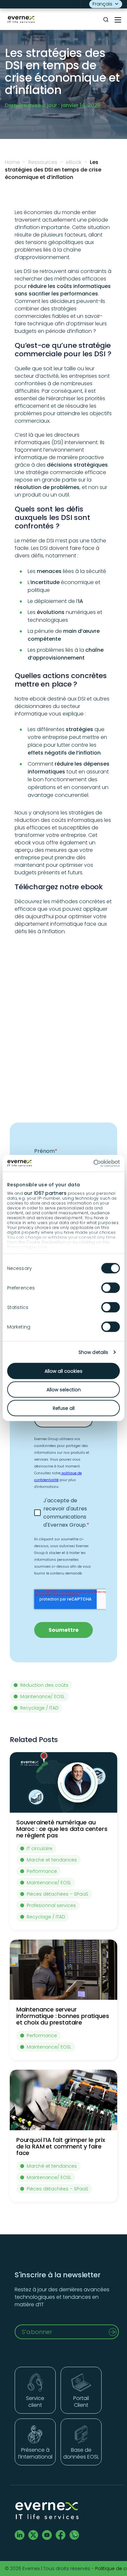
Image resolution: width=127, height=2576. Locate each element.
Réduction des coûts (44, 1685)
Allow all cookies (63, 1371)
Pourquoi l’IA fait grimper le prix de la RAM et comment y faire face (61, 2146)
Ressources (43, 162)
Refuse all (64, 1408)
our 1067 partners (45, 1193)
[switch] (111, 1288)
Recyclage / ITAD (39, 1708)
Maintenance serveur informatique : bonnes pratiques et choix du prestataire (63, 2016)
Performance (42, 1871)
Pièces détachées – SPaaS (57, 1894)
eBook (74, 162)
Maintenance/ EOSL (42, 1697)
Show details (93, 1352)
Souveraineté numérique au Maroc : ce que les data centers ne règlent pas (62, 1829)
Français (102, 4)
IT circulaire (40, 1848)
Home (12, 162)
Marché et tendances (52, 1860)
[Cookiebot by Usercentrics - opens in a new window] (92, 1163)
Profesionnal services (51, 1905)
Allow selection (64, 1390)
